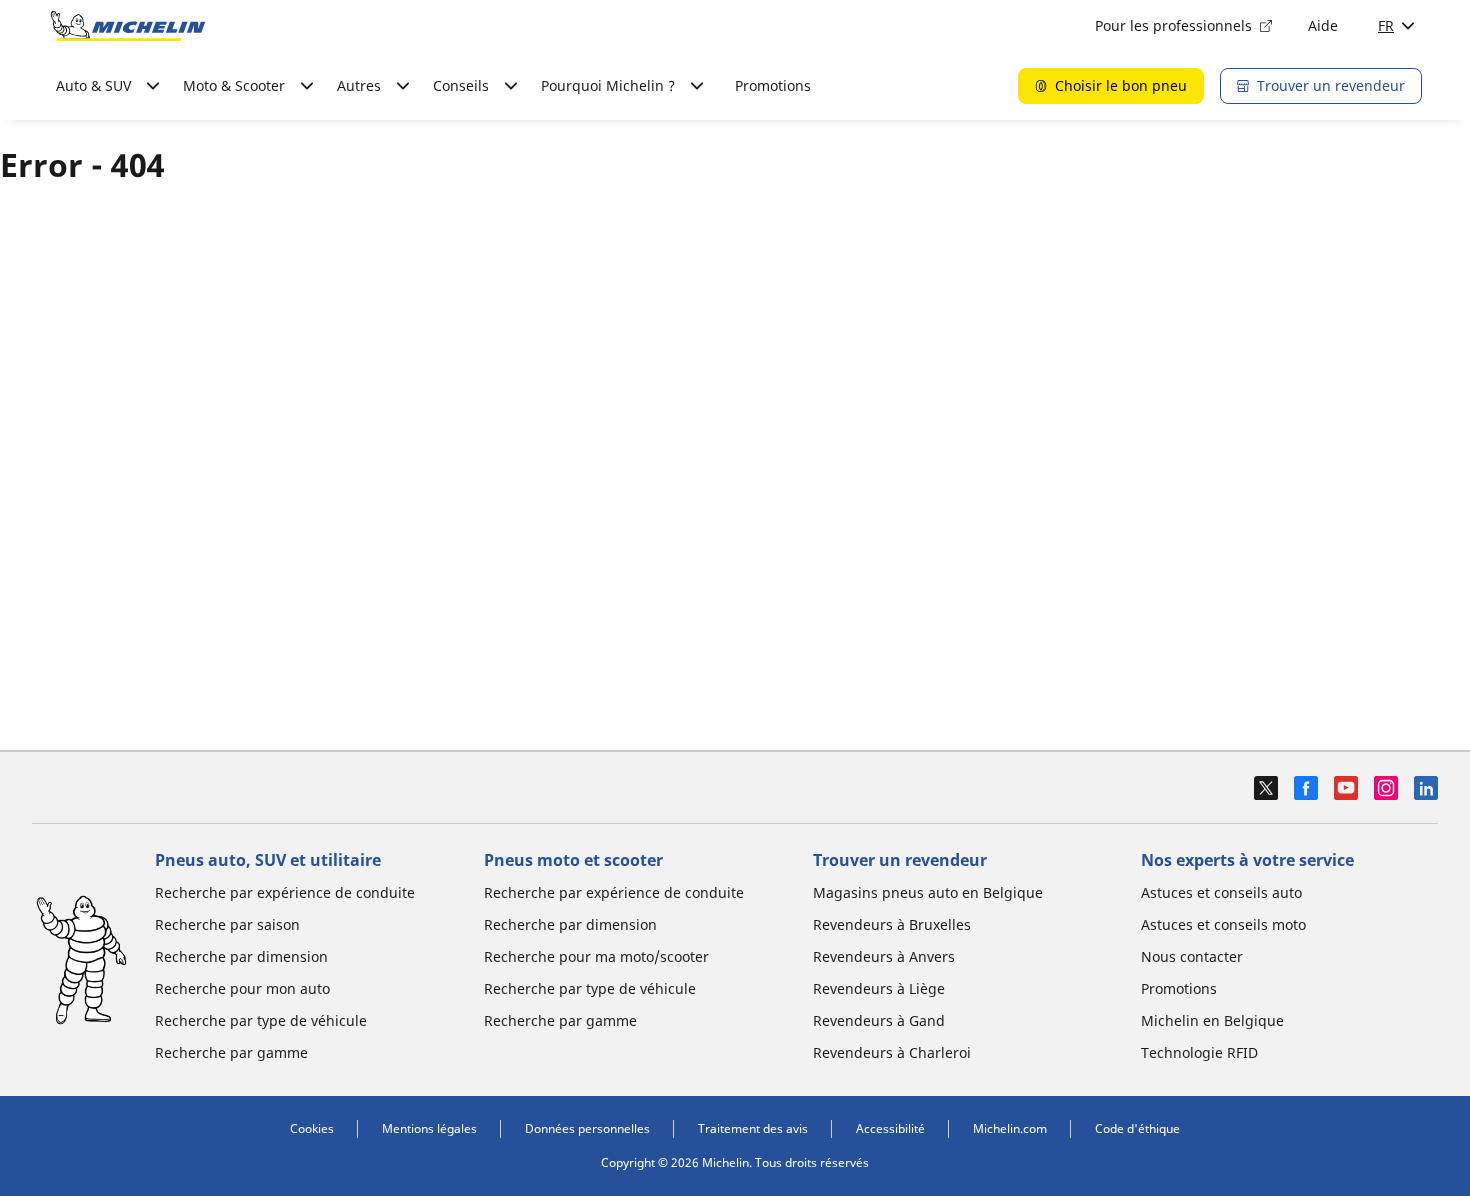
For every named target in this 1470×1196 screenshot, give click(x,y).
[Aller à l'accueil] (128, 26)
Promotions (773, 85)
